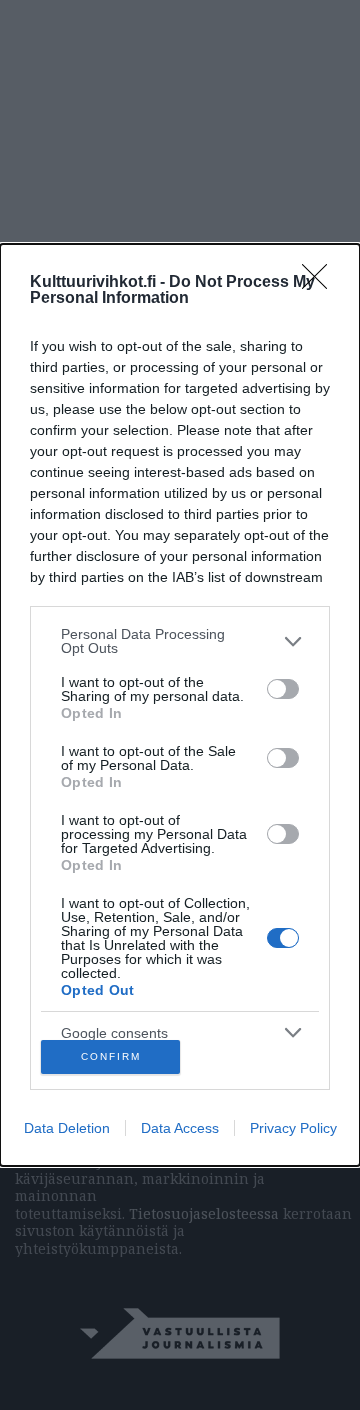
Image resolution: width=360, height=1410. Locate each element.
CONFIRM (111, 1056)
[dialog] (180, 705)
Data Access (180, 1128)
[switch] (283, 689)
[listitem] (180, 641)
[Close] (321, 283)
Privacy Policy (293, 1128)
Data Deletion (67, 1128)
